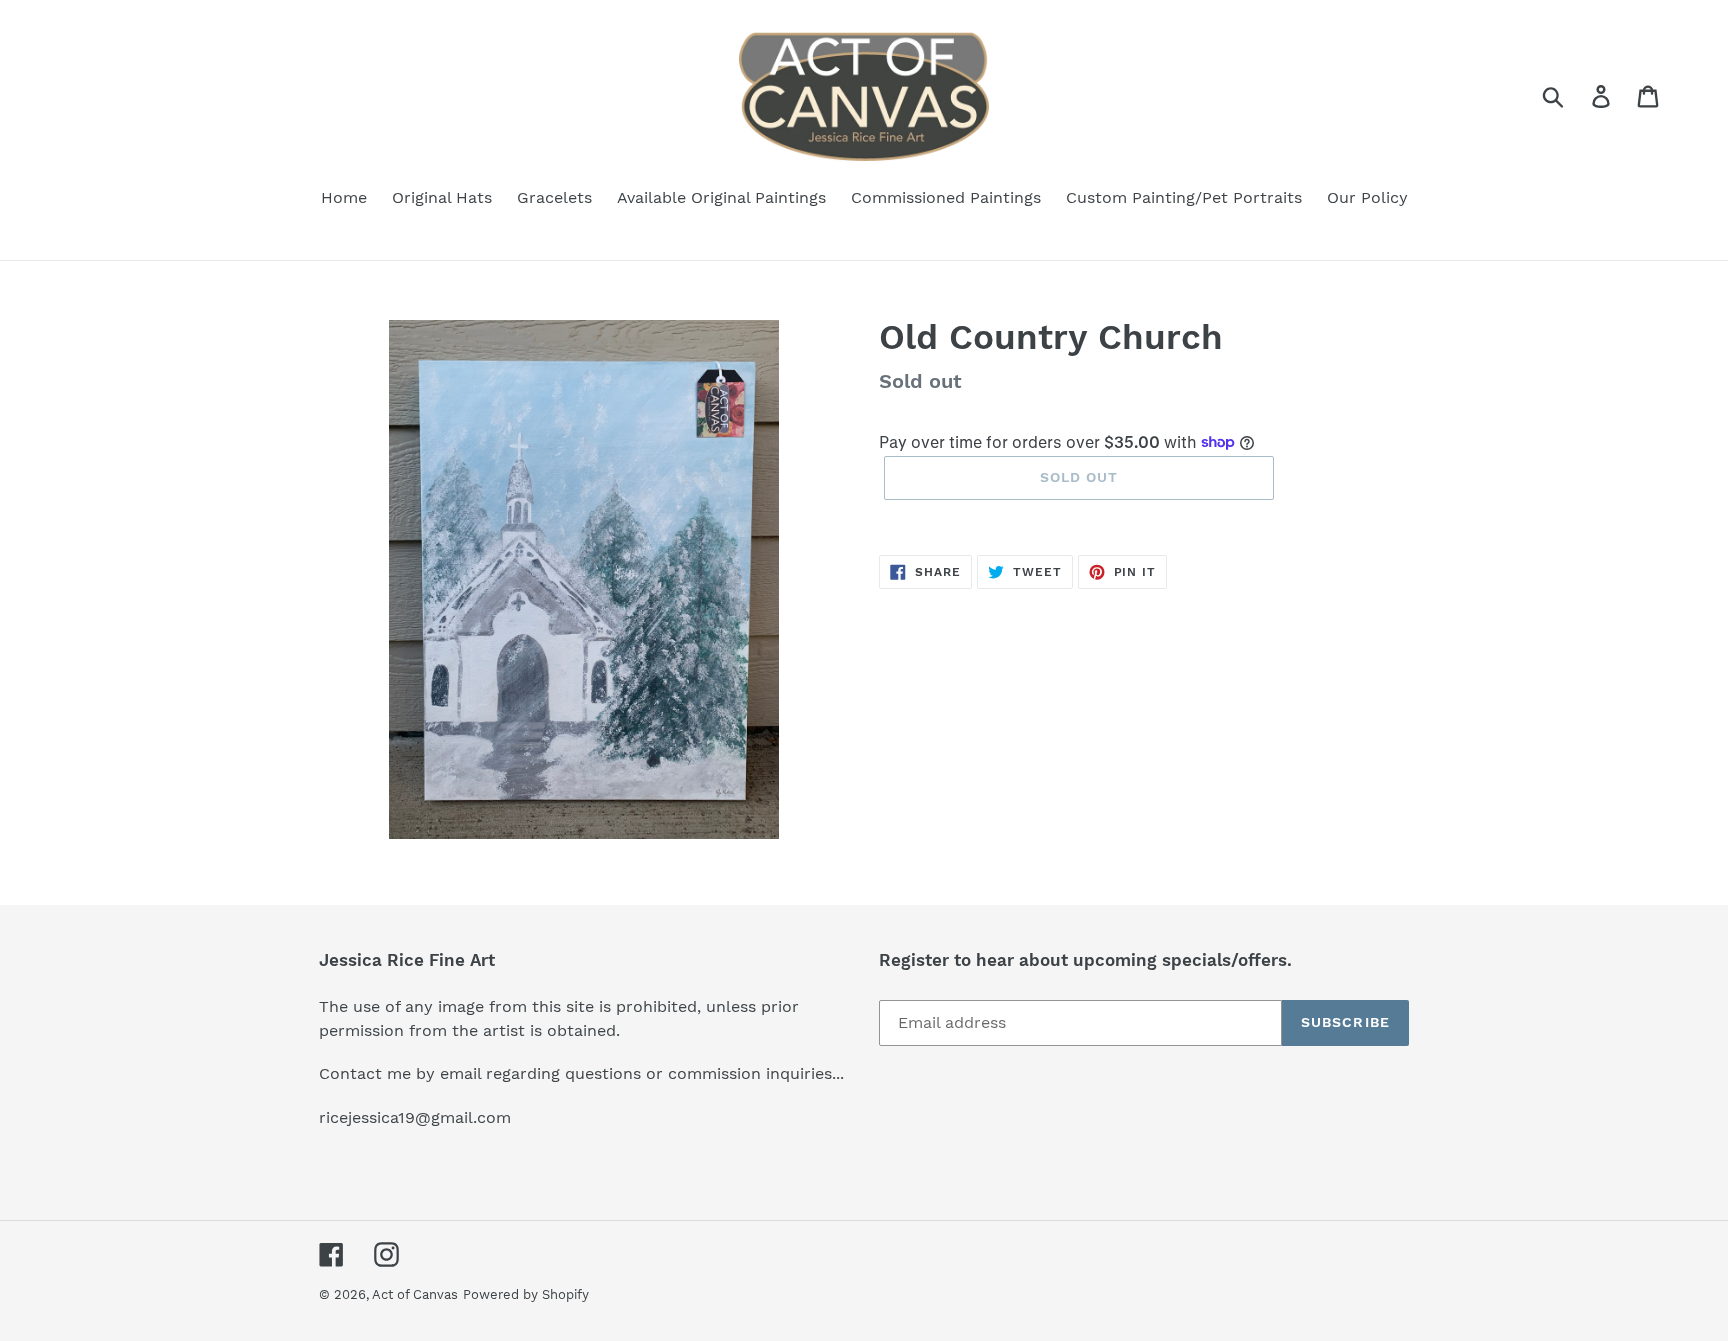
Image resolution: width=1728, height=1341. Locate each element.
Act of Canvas (415, 1294)
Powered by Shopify (526, 1294)
